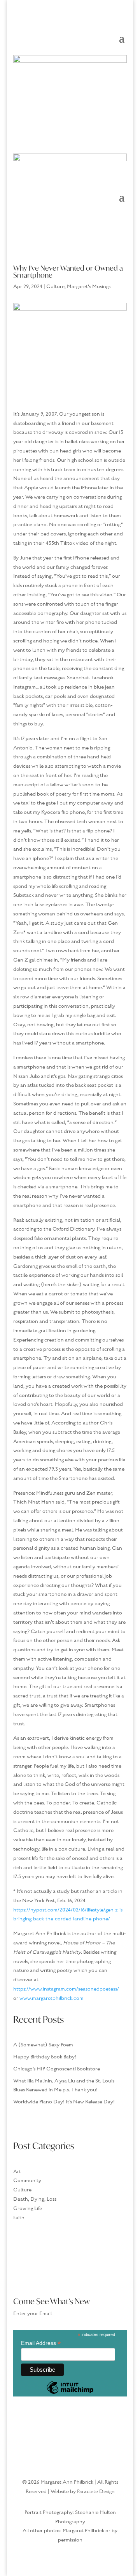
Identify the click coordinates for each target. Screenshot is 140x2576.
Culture (55, 287)
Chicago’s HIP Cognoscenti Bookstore (57, 2069)
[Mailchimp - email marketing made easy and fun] (70, 2393)
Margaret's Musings (89, 287)
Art (17, 2172)
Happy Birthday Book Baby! (45, 2057)
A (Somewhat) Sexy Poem (43, 2045)
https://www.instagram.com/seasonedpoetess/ (66, 1989)
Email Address (41, 2343)
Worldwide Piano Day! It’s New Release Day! (64, 2102)
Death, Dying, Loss (35, 2199)
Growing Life (28, 2208)
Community (27, 2181)
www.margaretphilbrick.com (52, 1998)
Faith (19, 2218)
